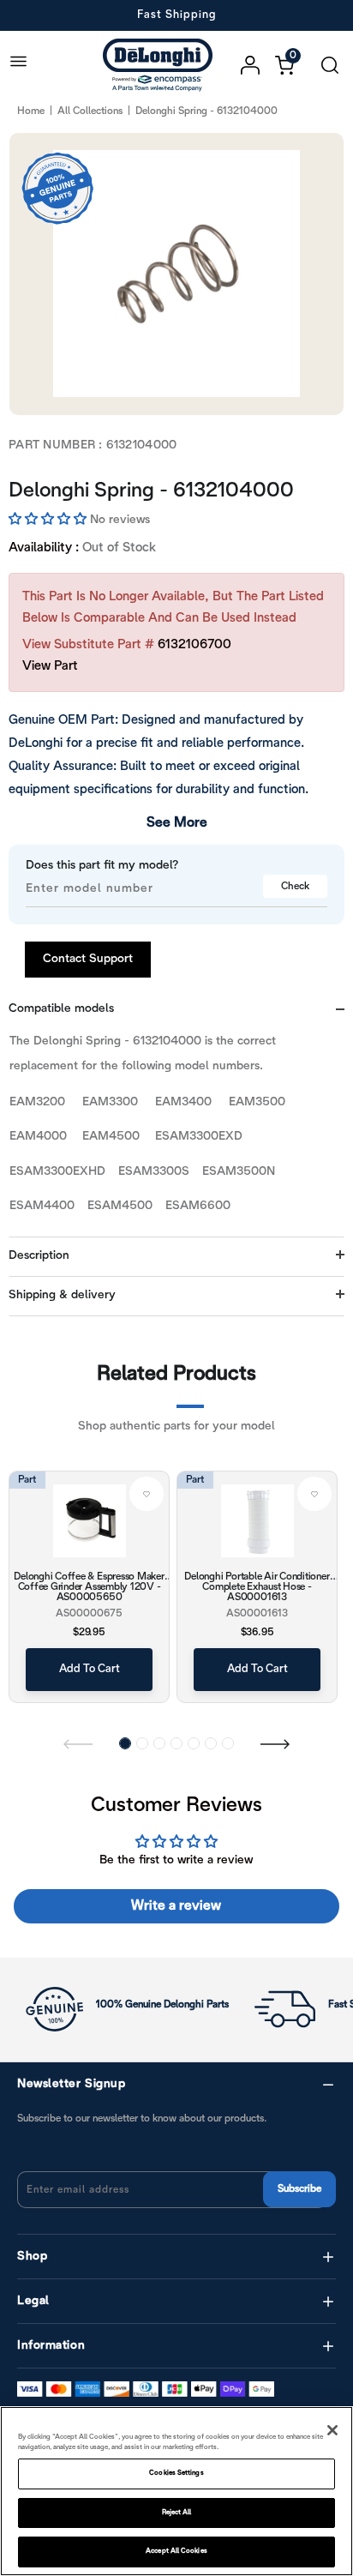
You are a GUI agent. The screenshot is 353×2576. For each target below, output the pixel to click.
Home (31, 111)
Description (39, 1256)
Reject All (177, 2513)
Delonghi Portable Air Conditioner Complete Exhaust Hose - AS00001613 (257, 1586)
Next (275, 1743)
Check (295, 886)
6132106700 (194, 645)
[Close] (332, 2430)
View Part (50, 666)
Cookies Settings (176, 2473)
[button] (49, 520)
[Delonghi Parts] (162, 65)
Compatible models (61, 1009)
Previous (78, 1743)
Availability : (44, 548)
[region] (176, 2491)
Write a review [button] (176, 1906)
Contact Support (88, 959)
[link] (147, 1494)
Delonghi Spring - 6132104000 (151, 491)
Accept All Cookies (176, 2551)
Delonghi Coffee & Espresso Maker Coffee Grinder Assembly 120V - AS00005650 (89, 1586)
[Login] (258, 65)
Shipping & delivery (62, 1295)
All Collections (90, 111)
